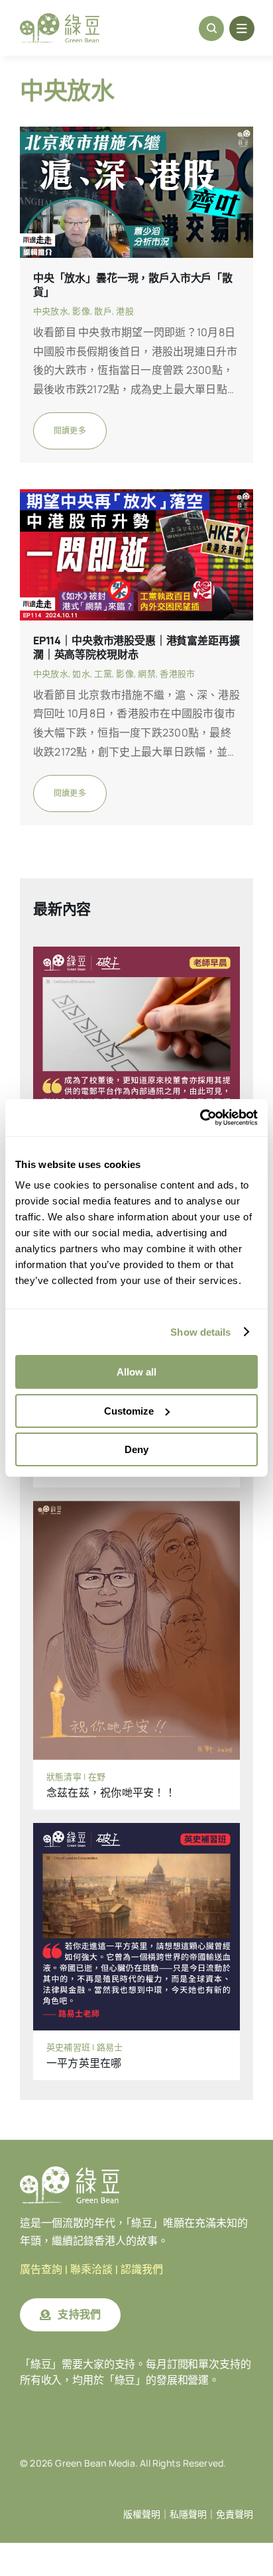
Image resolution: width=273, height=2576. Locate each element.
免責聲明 (235, 2514)
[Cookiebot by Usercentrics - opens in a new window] (200, 1118)
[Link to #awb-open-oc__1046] (211, 29)
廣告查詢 (41, 2269)
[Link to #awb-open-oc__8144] (242, 29)
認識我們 (142, 2269)
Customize (129, 1411)
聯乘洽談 (91, 2269)
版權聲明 (142, 2514)
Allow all (136, 1372)
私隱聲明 (188, 2514)
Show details (200, 1332)
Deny (136, 1449)
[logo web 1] (60, 19)
